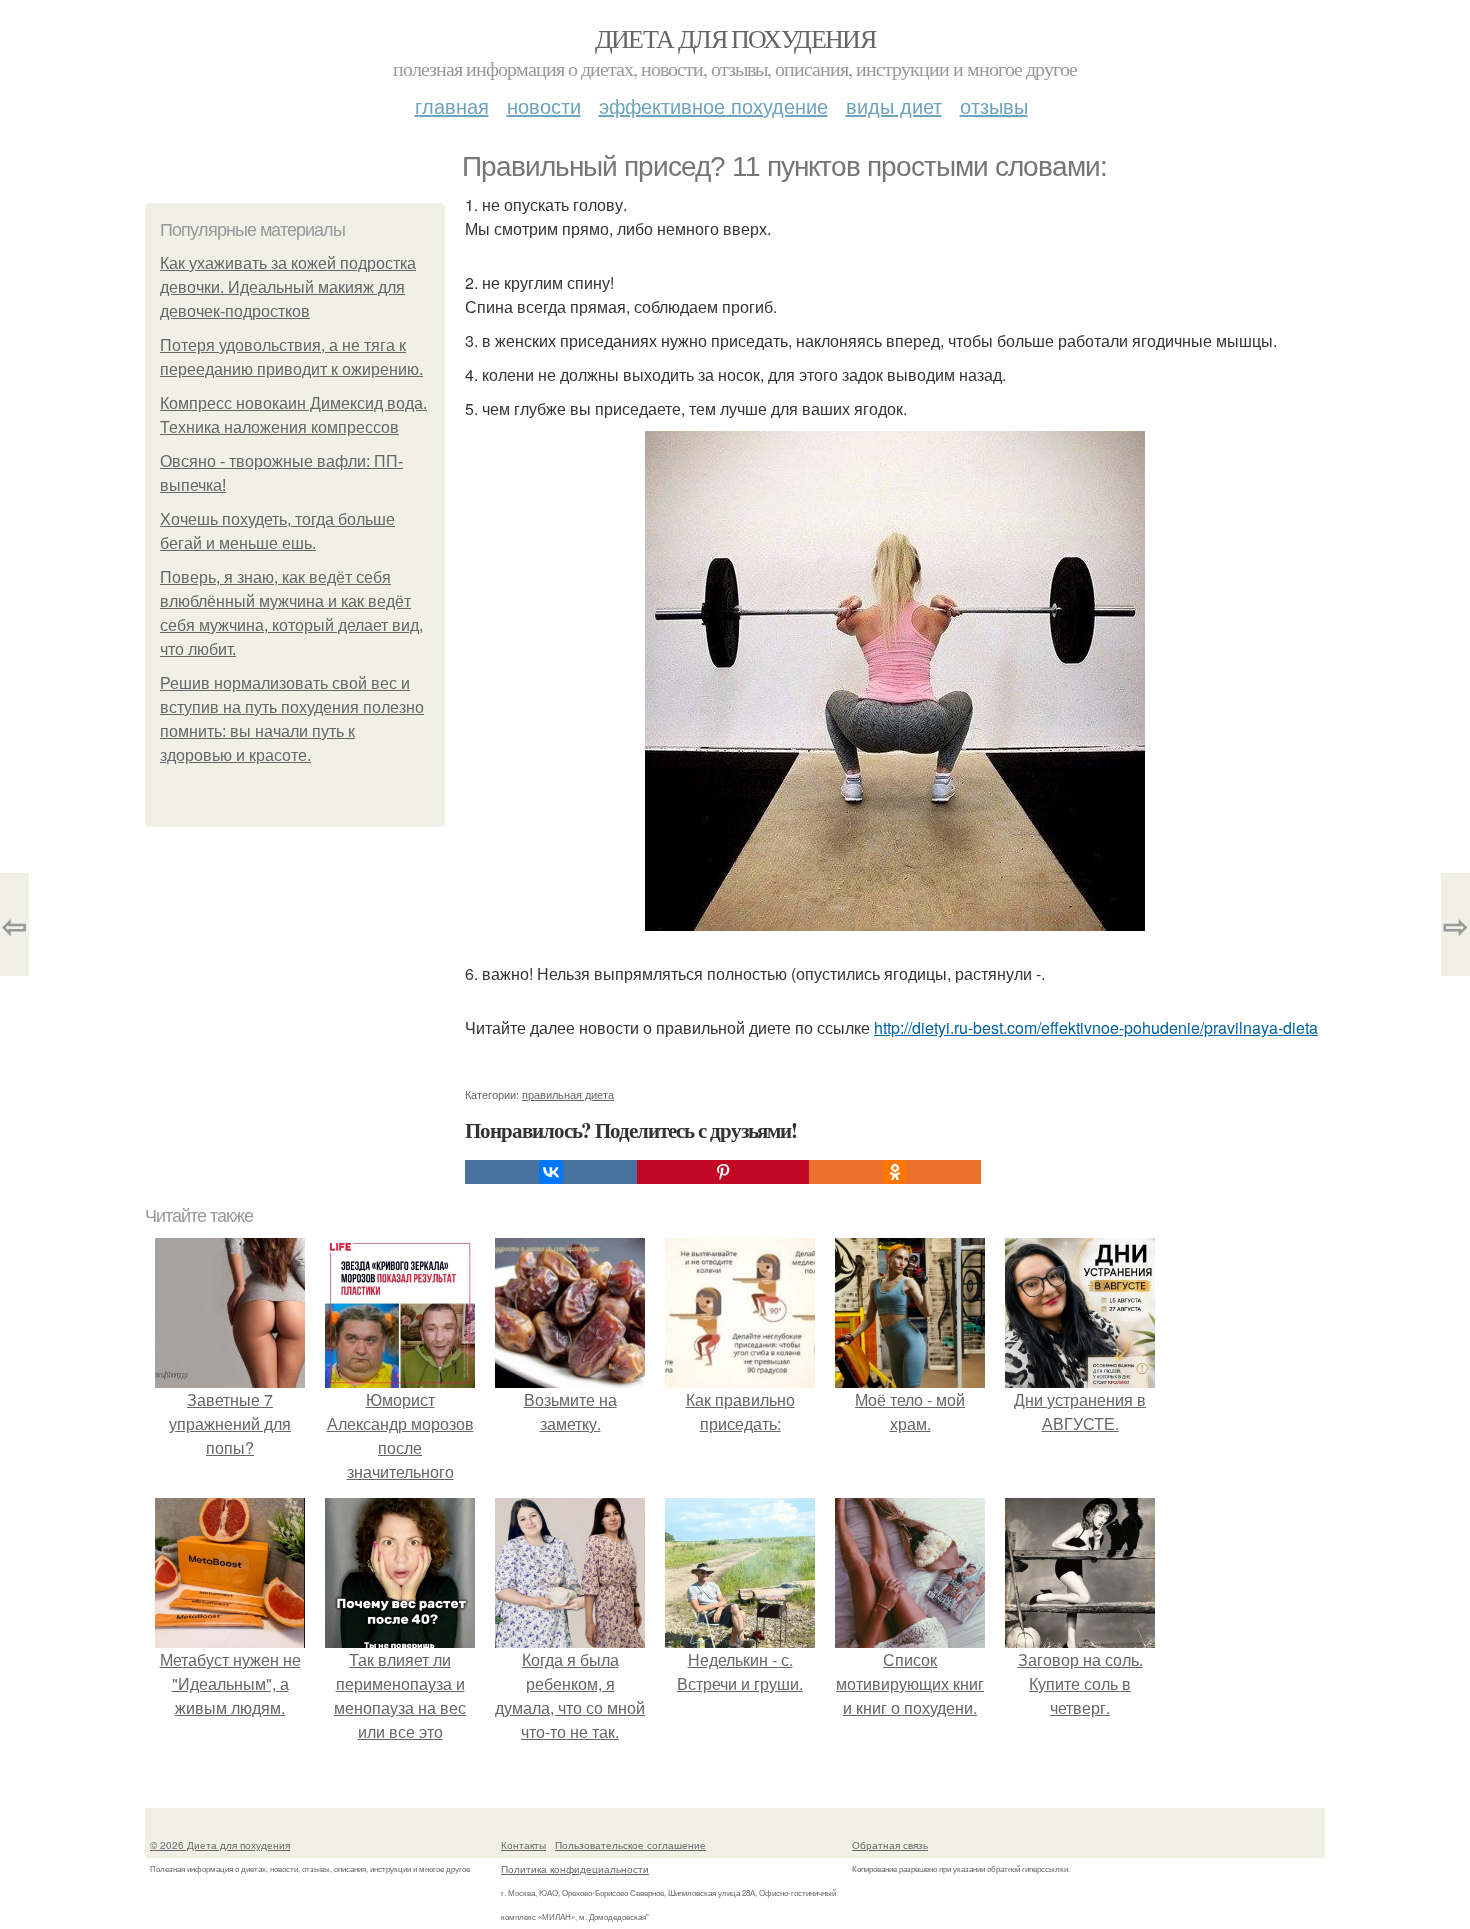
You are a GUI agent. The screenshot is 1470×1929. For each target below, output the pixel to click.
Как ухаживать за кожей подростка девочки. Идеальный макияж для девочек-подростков (288, 287)
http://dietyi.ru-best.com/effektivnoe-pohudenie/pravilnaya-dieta (1096, 1027)
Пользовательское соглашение (630, 1845)
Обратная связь (890, 1845)
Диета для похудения (735, 38)
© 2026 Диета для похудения (220, 1845)
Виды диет (894, 105)
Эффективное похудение (713, 105)
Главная (452, 105)
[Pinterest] (723, 1172)
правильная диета (568, 1094)
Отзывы (994, 105)
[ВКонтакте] (551, 1172)
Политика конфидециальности (575, 1869)
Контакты (523, 1845)
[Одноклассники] (895, 1172)
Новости (544, 105)
